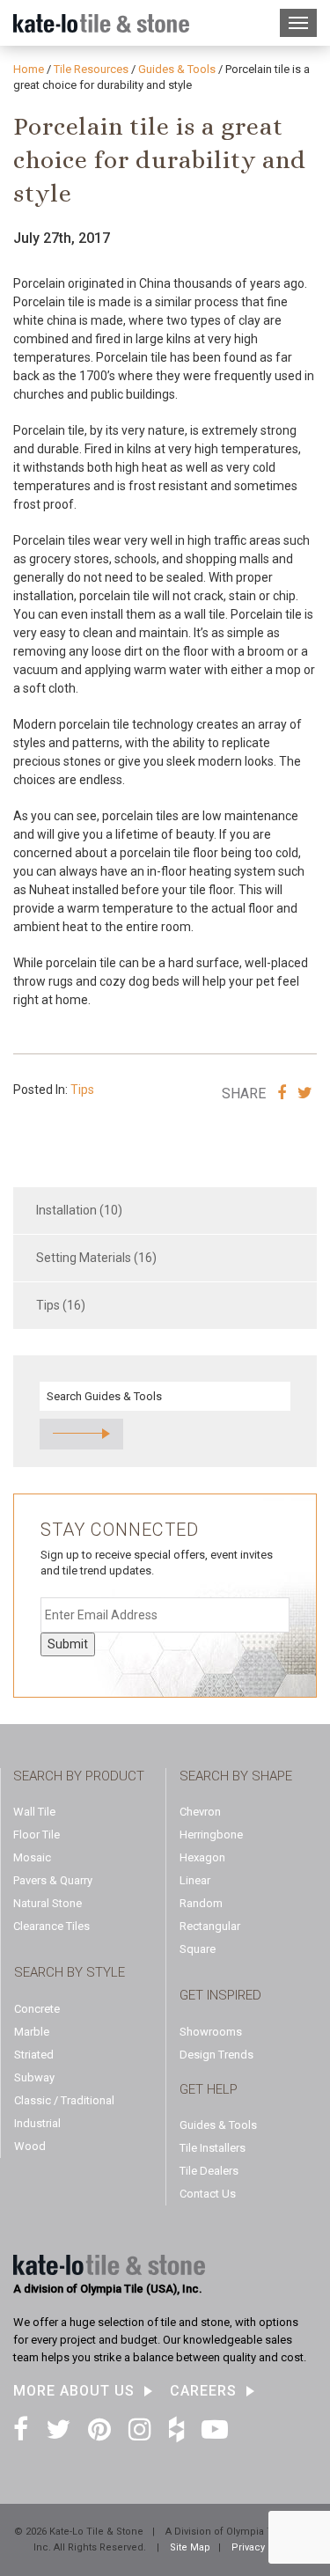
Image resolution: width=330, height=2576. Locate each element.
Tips (82, 1090)
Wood (30, 2146)
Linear (195, 1880)
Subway (34, 2077)
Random (201, 1903)
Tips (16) (61, 1305)
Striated (34, 2055)
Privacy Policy (264, 2547)
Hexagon (202, 1857)
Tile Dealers (209, 2171)
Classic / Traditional (64, 2100)
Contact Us (208, 2194)
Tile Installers (213, 2148)
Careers (203, 2391)
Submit (68, 1644)
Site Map (190, 2547)
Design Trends (216, 2055)
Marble (32, 2032)
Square (198, 1949)
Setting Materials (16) (96, 1258)
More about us (74, 2391)
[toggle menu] (298, 23)
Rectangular (210, 1926)
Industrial (37, 2123)
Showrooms (211, 2032)
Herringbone (211, 1835)
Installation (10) (79, 1210)
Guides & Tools (218, 2125)
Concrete (37, 2009)
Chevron (200, 1812)
